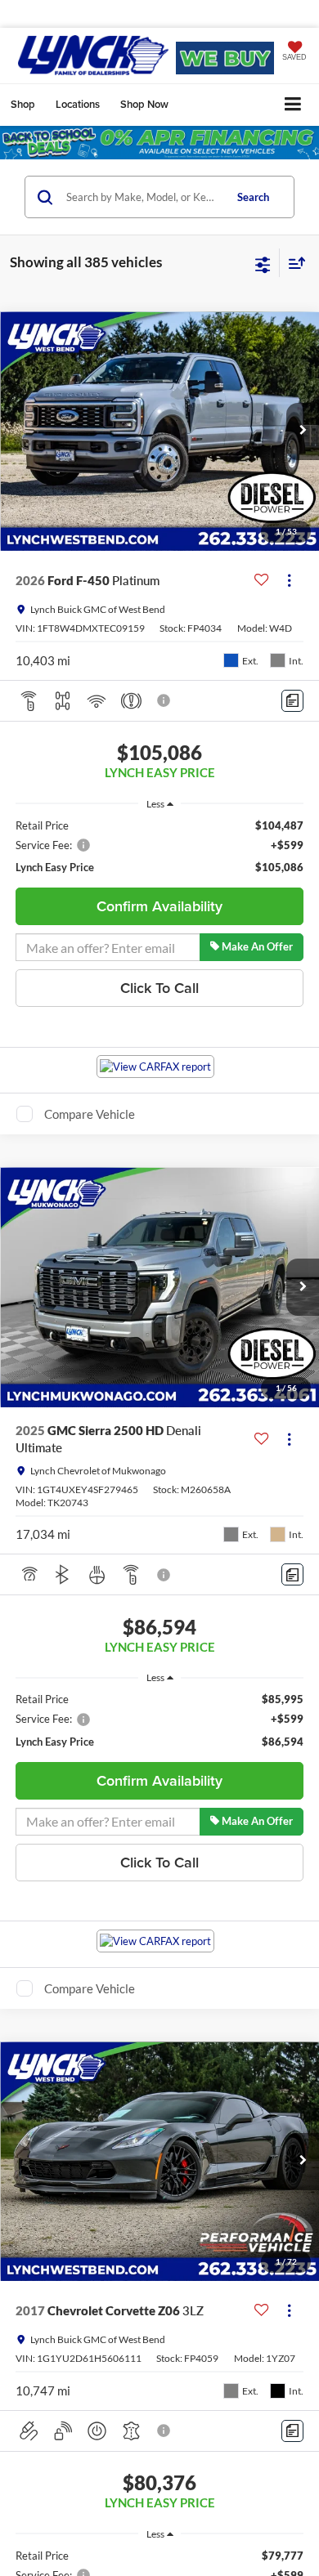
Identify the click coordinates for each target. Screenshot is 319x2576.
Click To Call (159, 988)
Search (253, 197)
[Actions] (289, 581)
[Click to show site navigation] (293, 105)
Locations (78, 104)
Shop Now (144, 104)
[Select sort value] (293, 263)
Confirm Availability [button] (159, 906)
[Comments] (292, 701)
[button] (303, 432)
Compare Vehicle (90, 1114)
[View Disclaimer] (165, 700)
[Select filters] (263, 263)
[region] (160, 847)
